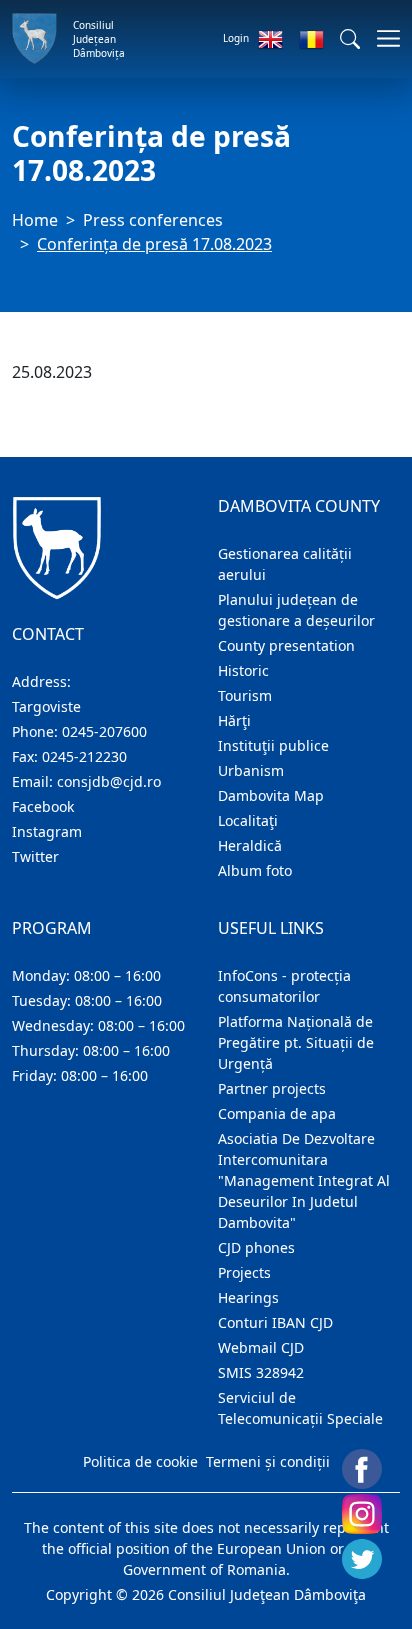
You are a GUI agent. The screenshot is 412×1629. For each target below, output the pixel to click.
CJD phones (256, 1247)
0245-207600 (104, 731)
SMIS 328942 (261, 1372)
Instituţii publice (273, 745)
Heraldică (250, 845)
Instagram (47, 831)
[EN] (270, 39)
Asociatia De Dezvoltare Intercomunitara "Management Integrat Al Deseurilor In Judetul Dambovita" (304, 1180)
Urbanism (251, 770)
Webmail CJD (261, 1347)
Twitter (35, 856)
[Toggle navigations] (382, 38)
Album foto (255, 870)
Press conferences (153, 220)
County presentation (286, 645)
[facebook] (362, 1469)
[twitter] (362, 1559)
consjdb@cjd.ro (109, 781)
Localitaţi (248, 820)
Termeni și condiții (268, 1461)
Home (35, 220)
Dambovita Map (271, 795)
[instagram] (362, 1514)
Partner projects (272, 1088)
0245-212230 (84, 756)
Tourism (245, 695)
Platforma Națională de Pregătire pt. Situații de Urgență (296, 1042)
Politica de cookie (140, 1461)
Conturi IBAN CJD (275, 1322)
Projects (244, 1272)
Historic (243, 670)
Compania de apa (277, 1113)
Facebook (43, 806)
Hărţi (234, 720)
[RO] (311, 39)
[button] (350, 39)
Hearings (248, 1297)
